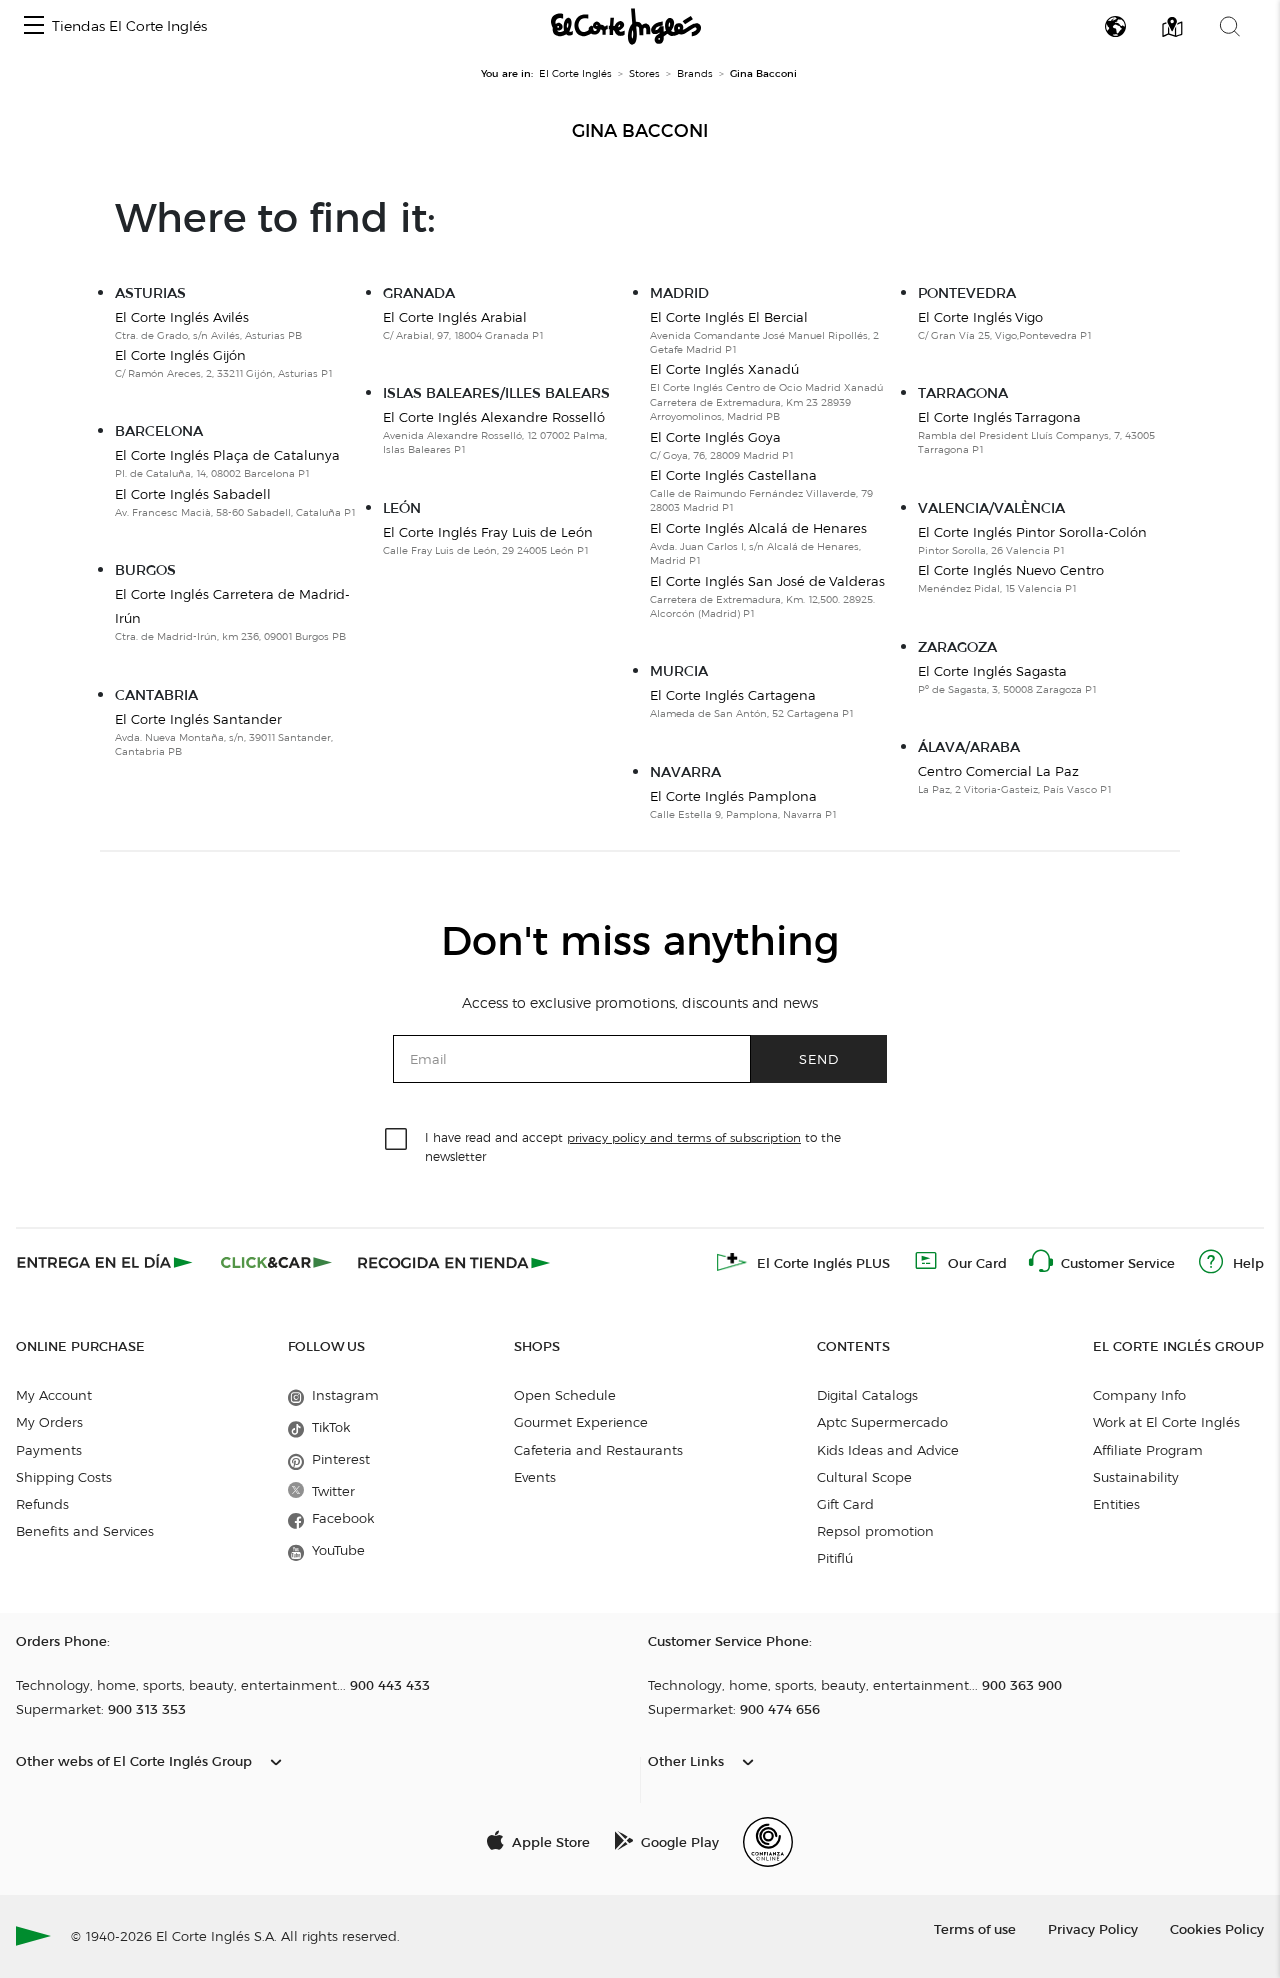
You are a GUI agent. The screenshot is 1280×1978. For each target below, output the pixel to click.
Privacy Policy (1093, 1928)
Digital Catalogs (867, 1395)
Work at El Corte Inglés (1166, 1422)
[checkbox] (397, 1140)
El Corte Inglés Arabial (455, 317)
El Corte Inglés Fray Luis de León (488, 532)
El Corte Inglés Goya (715, 437)
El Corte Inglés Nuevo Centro (1011, 570)
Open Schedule (565, 1395)
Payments (49, 1450)
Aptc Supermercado (882, 1422)
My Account (54, 1395)
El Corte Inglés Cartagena (733, 695)
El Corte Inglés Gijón (180, 355)
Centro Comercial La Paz (998, 771)
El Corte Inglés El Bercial (729, 317)
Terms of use (975, 1928)
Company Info (1139, 1395)
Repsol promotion (875, 1531)
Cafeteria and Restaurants (598, 1450)
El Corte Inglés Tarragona (999, 417)
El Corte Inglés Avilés (182, 317)
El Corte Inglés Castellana (733, 475)
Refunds (42, 1504)
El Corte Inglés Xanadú (724, 369)
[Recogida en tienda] (454, 1262)
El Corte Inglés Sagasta (992, 671)
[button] (34, 26)
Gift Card (845, 1504)
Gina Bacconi (640, 131)
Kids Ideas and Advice (888, 1450)
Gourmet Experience (581, 1422)
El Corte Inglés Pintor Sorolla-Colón (1032, 532)
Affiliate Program (1148, 1450)
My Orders (49, 1422)
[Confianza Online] (768, 1842)
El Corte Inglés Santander (198, 719)
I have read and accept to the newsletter (633, 1146)
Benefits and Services (85, 1531)
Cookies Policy (1217, 1928)
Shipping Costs (64, 1477)
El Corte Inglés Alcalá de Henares (758, 528)
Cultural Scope (864, 1477)
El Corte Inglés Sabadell (193, 494)
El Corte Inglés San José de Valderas (767, 581)
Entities (1116, 1504)
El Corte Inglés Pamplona (733, 796)
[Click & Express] (106, 1262)
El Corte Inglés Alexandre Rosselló (494, 417)
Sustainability (1136, 1477)
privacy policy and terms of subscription (684, 1137)
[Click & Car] (276, 1262)
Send (819, 1058)
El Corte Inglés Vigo (980, 317)
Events (535, 1477)
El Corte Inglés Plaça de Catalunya (227, 455)
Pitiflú (835, 1558)
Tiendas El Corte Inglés (129, 26)
